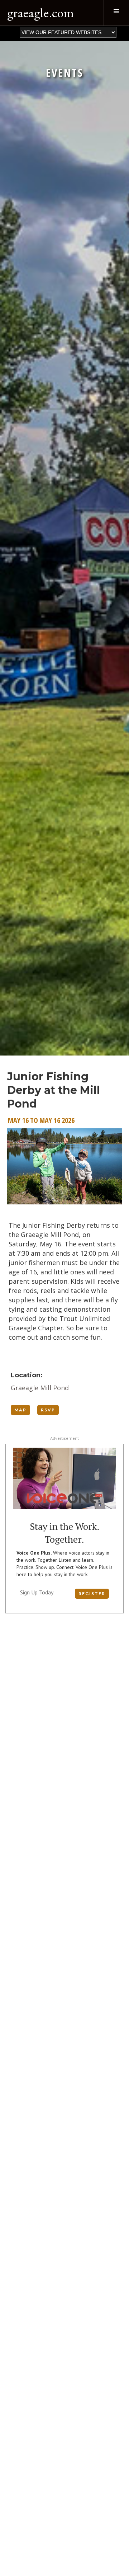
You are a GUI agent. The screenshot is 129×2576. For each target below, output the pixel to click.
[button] (116, 13)
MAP (20, 1410)
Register (92, 1593)
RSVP (48, 1410)
